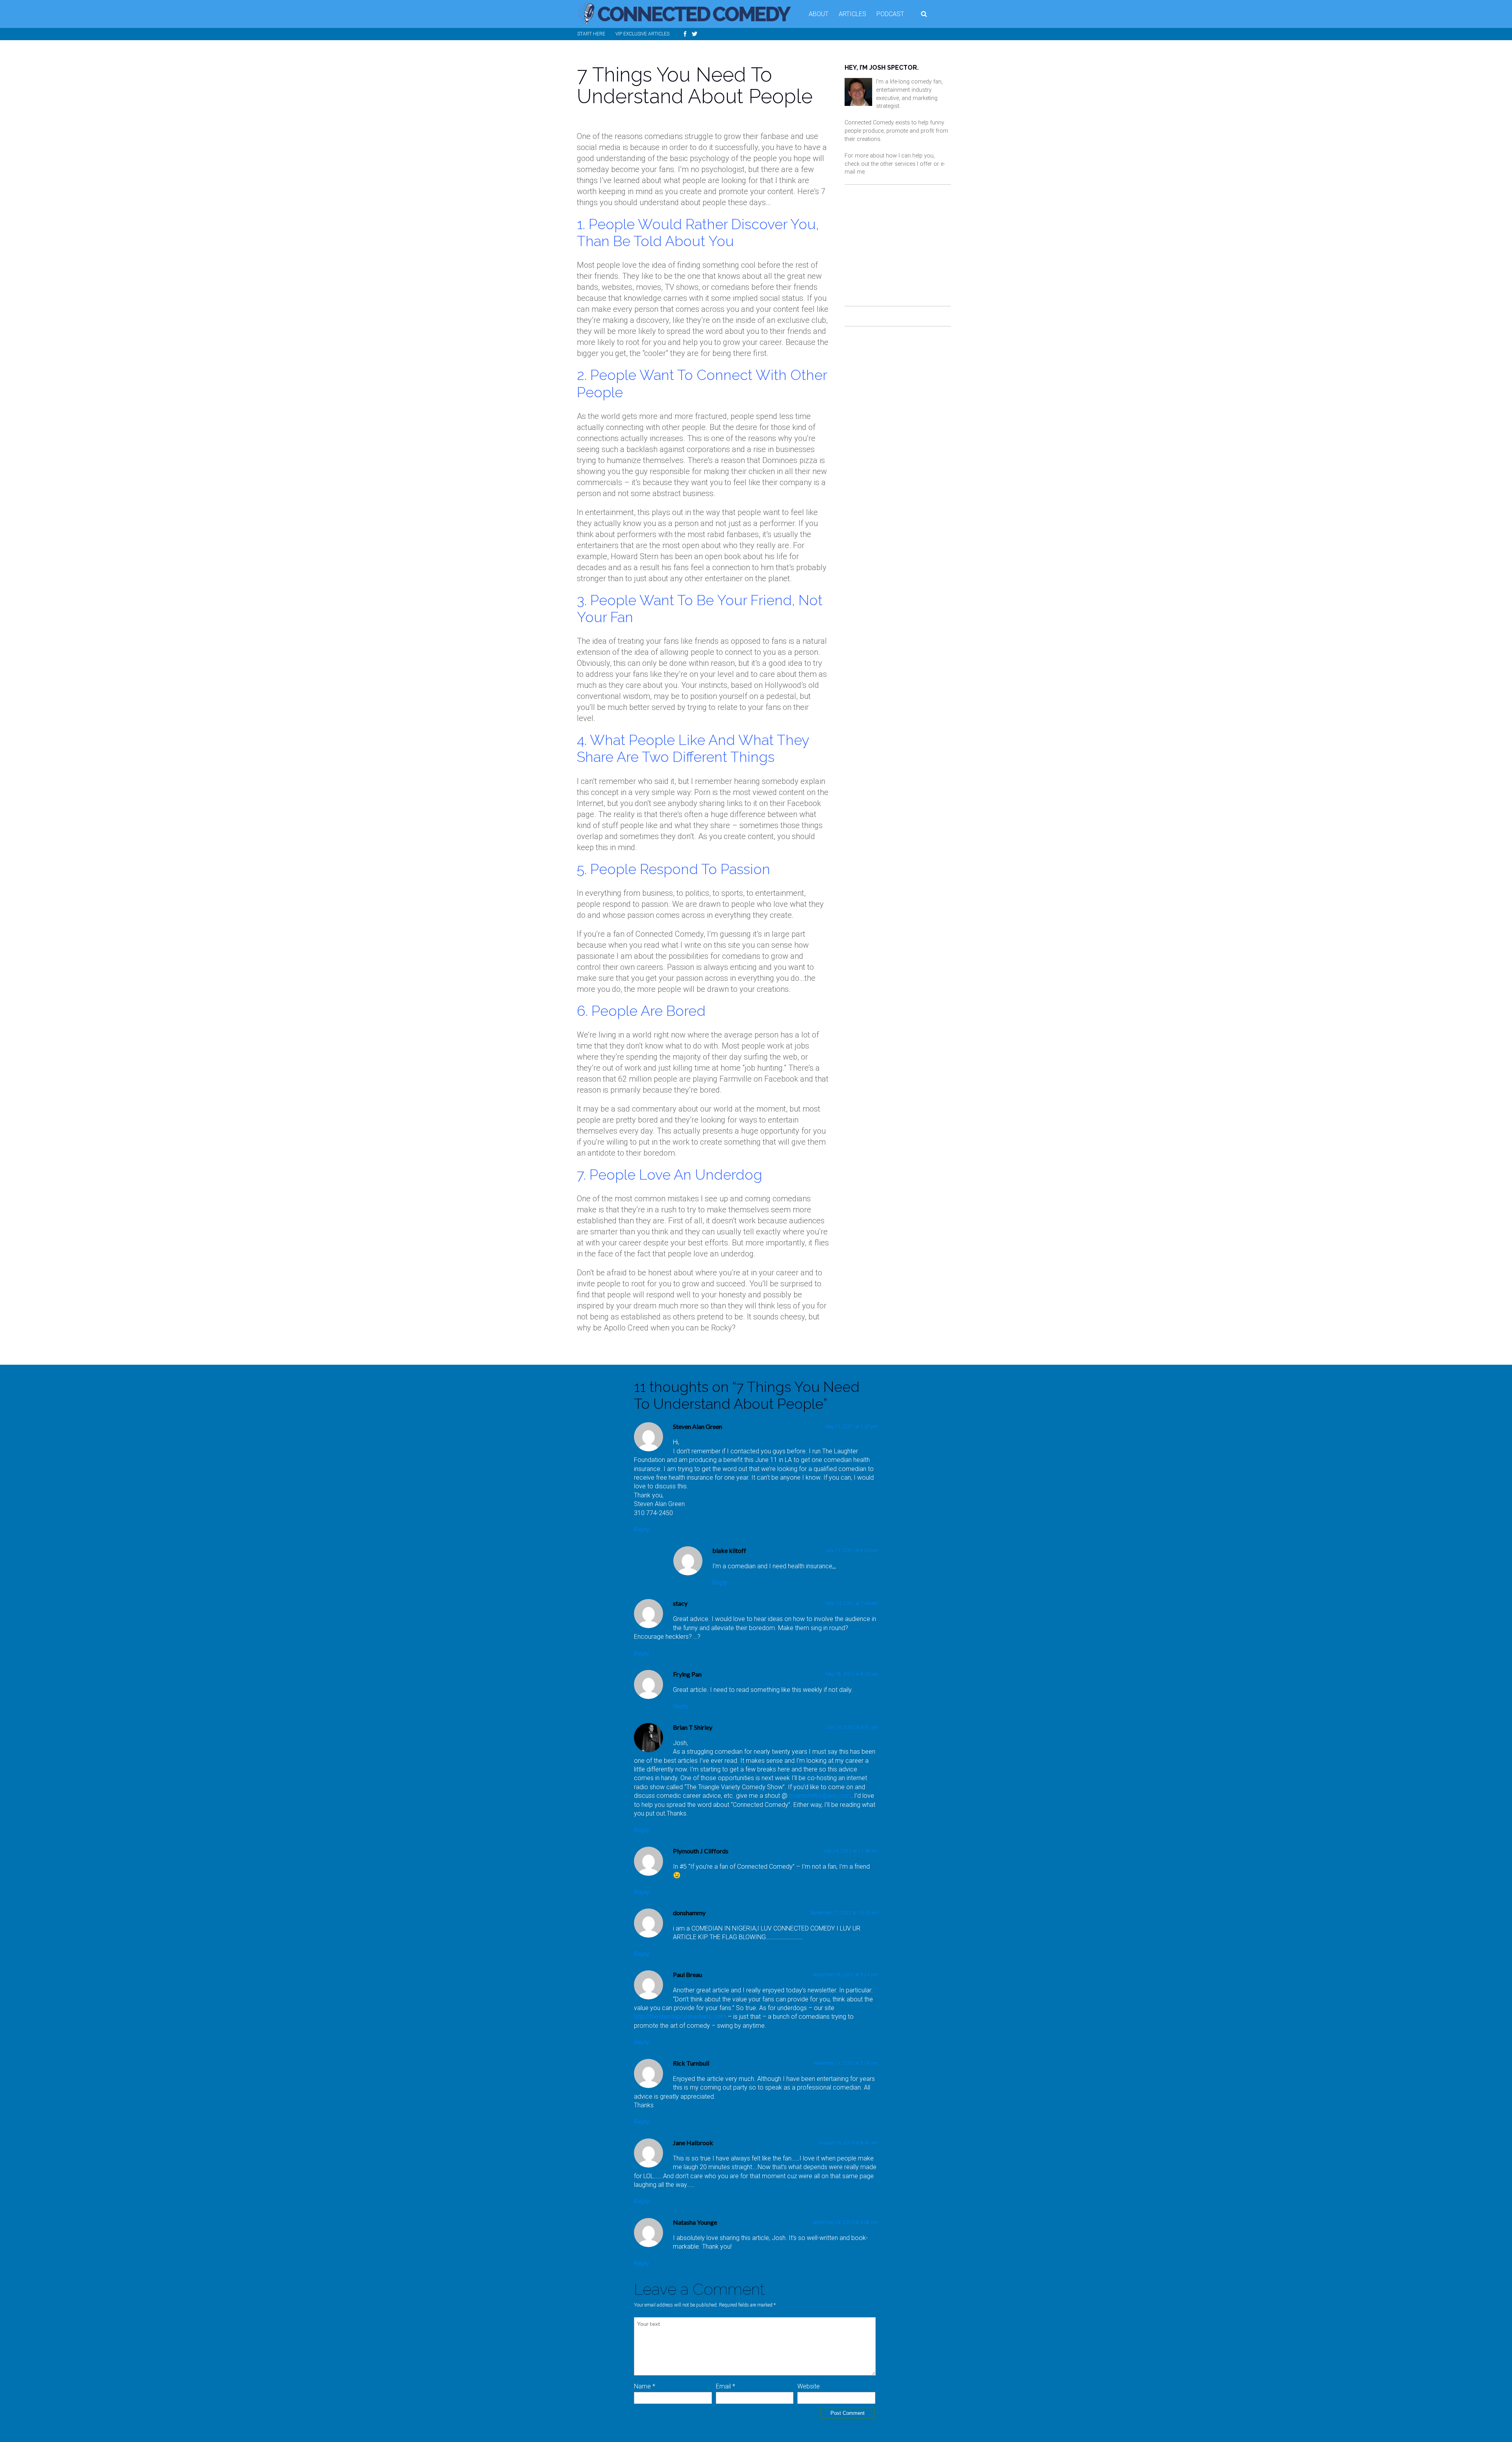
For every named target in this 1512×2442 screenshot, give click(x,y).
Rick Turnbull (691, 2063)
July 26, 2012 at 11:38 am (850, 1851)
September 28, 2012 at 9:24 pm (845, 1975)
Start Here (591, 34)
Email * (725, 2386)
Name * (645, 2386)
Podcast (890, 14)
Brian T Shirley (693, 1727)
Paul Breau (687, 1974)
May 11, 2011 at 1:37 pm (851, 1427)
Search (925, 14)
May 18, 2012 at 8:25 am (852, 1674)
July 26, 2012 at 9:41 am (852, 1727)
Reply (642, 1529)
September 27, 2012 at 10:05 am (844, 1913)
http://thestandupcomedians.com (680, 2017)
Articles (852, 14)
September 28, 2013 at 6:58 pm (845, 2222)
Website (809, 2386)
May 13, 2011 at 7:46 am (852, 1603)
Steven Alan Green (698, 1426)
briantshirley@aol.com (820, 1796)
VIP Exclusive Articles (642, 34)
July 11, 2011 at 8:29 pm (852, 1551)
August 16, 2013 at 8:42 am (849, 2143)
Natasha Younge (695, 2222)
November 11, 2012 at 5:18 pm (846, 2063)
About (819, 14)
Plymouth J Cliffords (701, 1851)
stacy (680, 1603)
